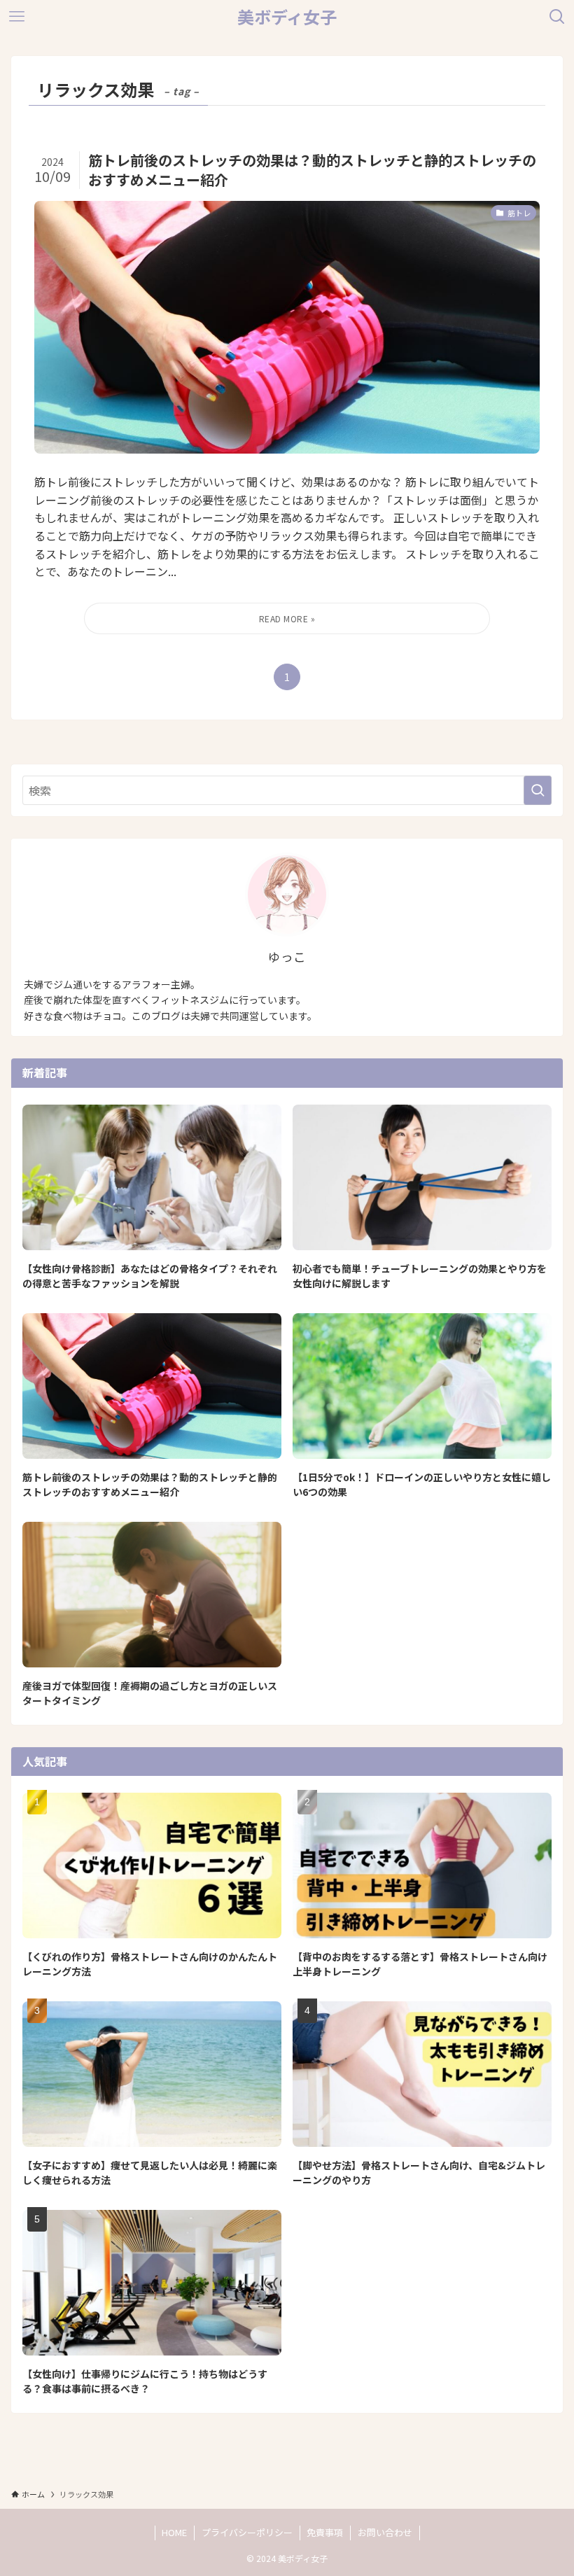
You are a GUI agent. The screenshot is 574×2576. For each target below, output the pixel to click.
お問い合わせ (385, 2532)
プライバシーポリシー (247, 2532)
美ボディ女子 (287, 17)
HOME (174, 2532)
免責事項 (325, 2532)
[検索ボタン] (557, 17)
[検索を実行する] (538, 790)
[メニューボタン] (17, 17)
